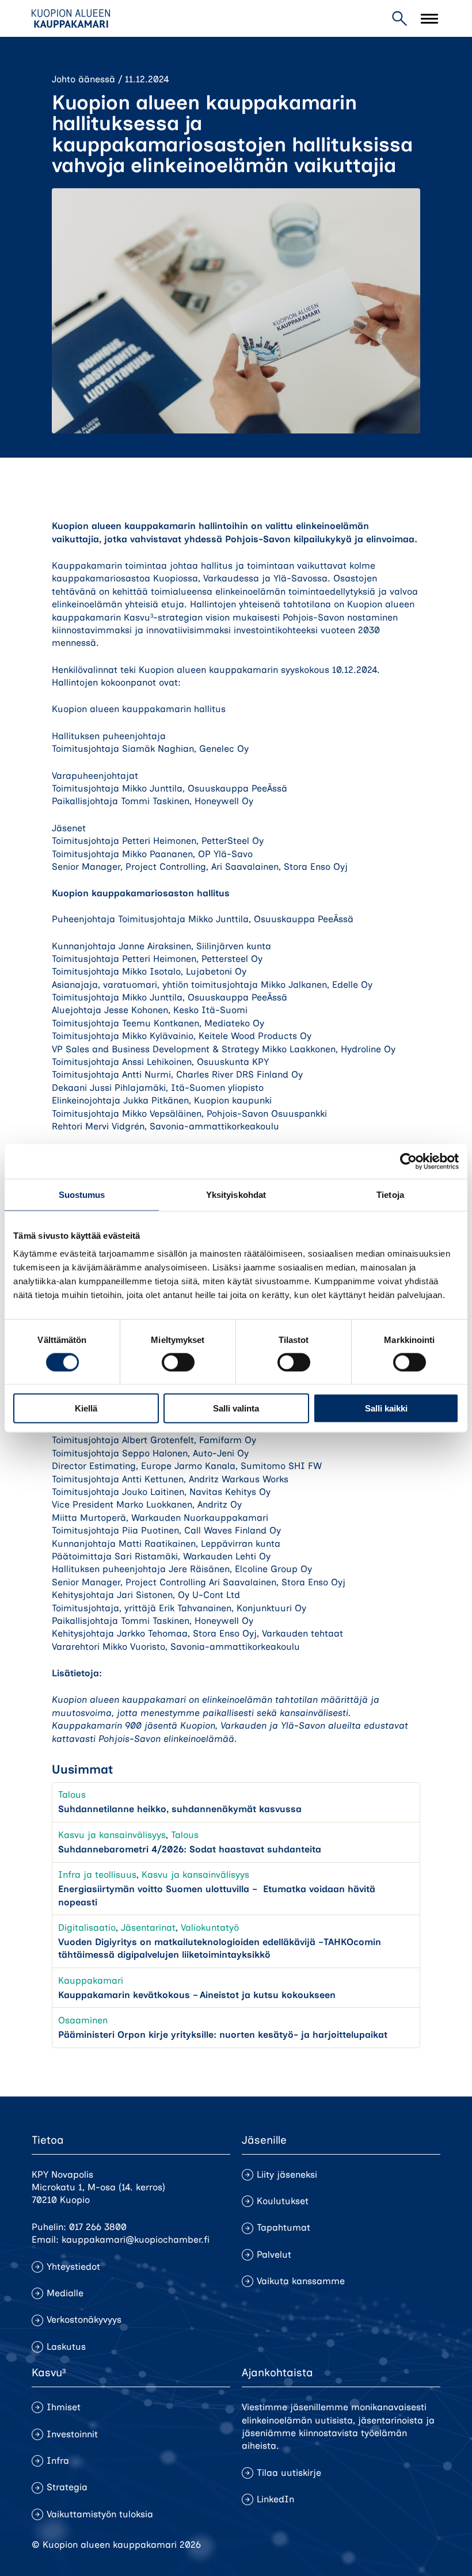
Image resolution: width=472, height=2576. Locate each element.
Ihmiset (64, 2407)
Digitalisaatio (87, 1928)
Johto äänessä (83, 79)
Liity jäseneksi (287, 2174)
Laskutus (66, 2347)
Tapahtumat (283, 2227)
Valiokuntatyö (210, 1928)
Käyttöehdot (414, 2545)
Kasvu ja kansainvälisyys (112, 1835)
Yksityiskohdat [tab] (236, 1194)
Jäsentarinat (148, 1928)
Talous (72, 1795)
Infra (58, 2461)
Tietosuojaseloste (340, 2545)
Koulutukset (283, 2201)
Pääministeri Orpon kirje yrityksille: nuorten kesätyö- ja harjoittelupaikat (223, 2035)
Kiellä (86, 1408)
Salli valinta (236, 1408)
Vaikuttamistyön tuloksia (100, 2514)
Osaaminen (83, 2020)
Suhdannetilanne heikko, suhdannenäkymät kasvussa (180, 1809)
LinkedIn (275, 2499)
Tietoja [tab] (390, 1194)
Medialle (65, 2293)
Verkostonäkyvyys (84, 2320)
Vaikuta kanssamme (301, 2281)
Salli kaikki (386, 1408)
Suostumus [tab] (82, 1194)
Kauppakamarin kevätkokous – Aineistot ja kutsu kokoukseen (197, 1995)
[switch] (178, 1362)
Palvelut (274, 2255)
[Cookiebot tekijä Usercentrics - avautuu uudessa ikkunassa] (408, 1161)
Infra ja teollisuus (97, 1875)
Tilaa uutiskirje (289, 2473)
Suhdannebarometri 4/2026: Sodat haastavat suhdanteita (190, 1849)
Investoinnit (72, 2434)
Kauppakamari (91, 1980)
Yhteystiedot (73, 2267)
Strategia (67, 2487)
